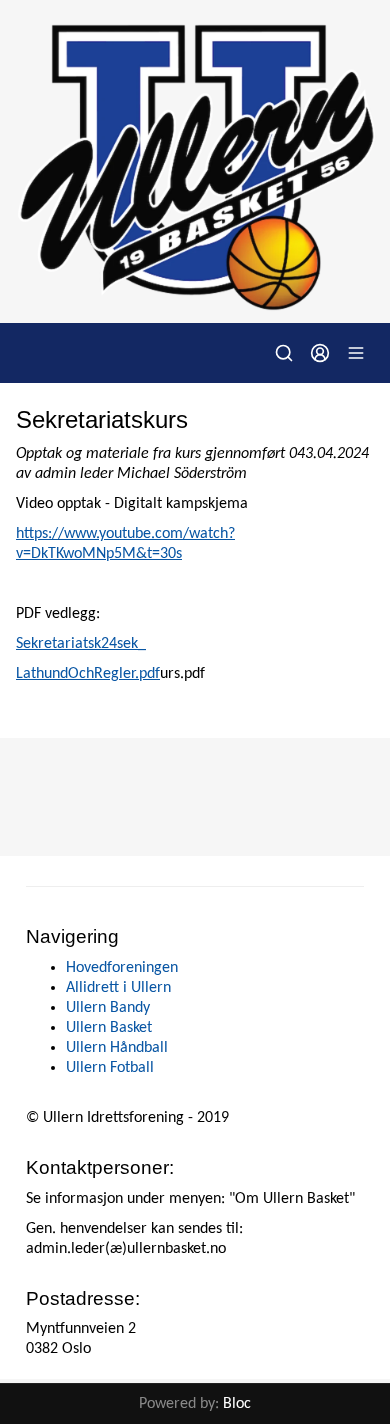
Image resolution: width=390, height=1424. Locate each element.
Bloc (237, 1404)
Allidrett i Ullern (118, 988)
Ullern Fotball (110, 1068)
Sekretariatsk (58, 644)
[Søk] (284, 353)
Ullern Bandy (108, 1008)
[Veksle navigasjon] (356, 353)
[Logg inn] (320, 353)
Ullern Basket (109, 1028)
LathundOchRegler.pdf (88, 674)
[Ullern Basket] (195, 161)
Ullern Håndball (117, 1048)
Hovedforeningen (122, 968)
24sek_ (123, 644)
